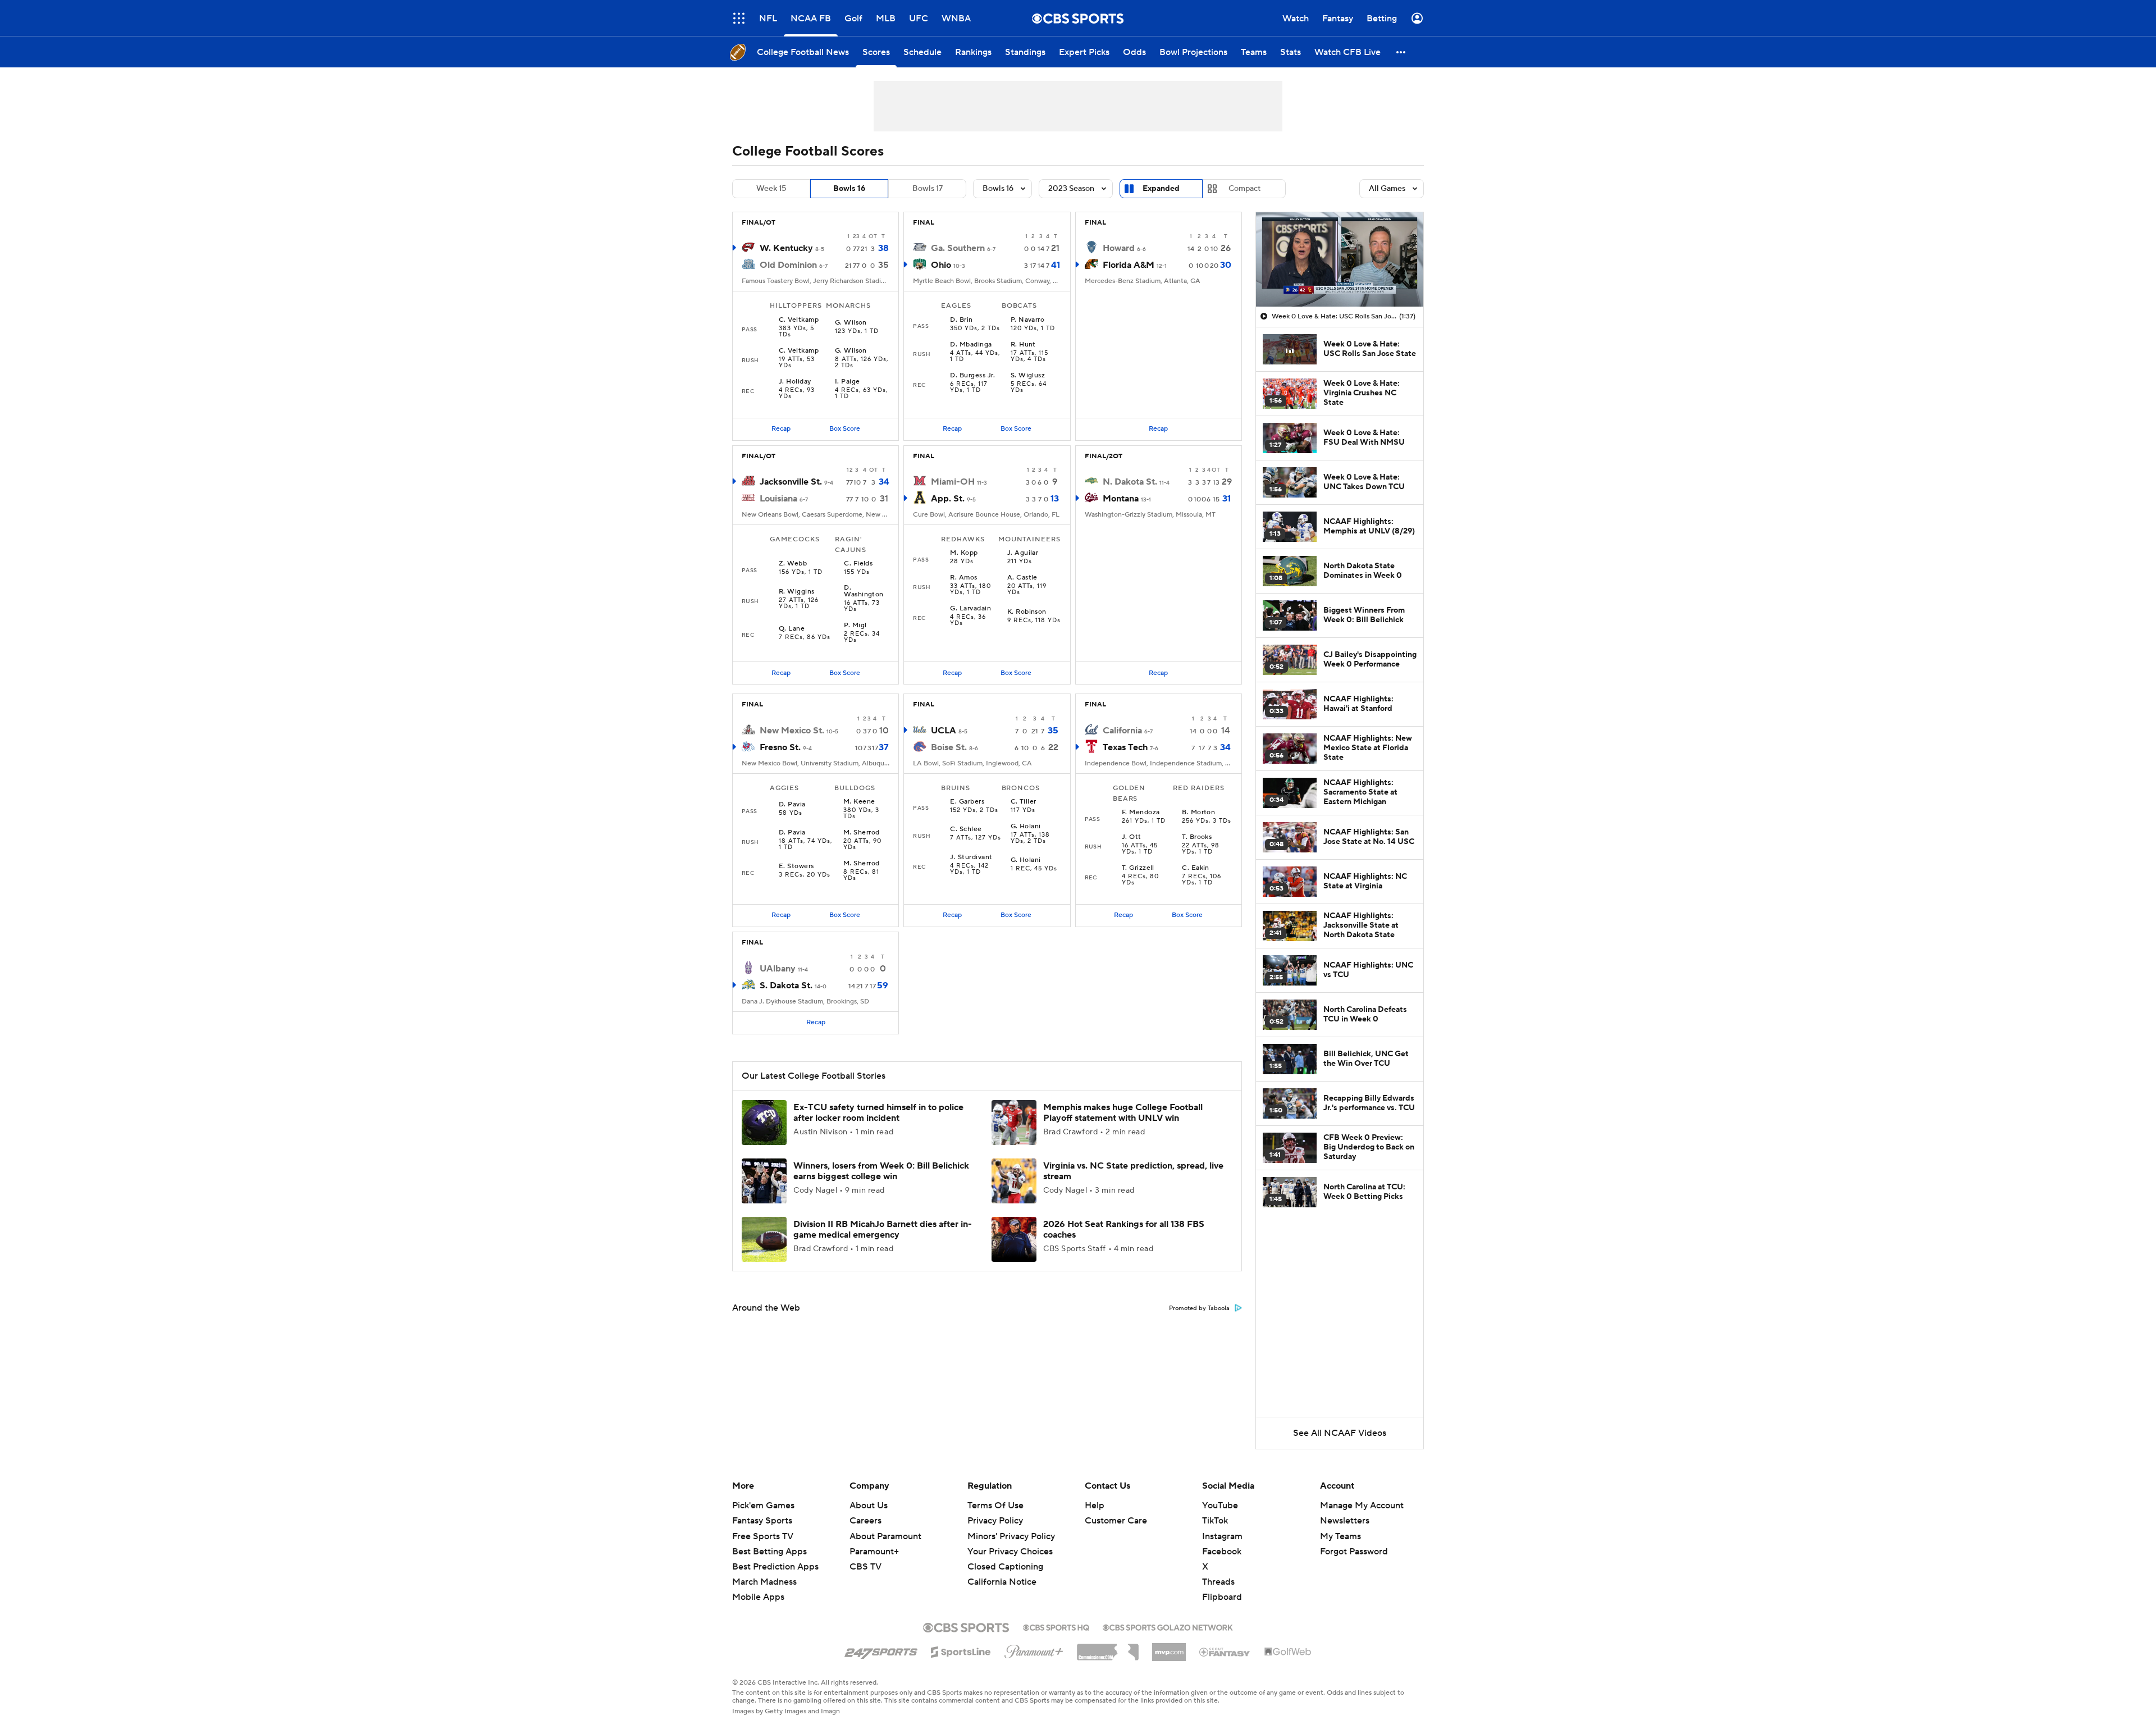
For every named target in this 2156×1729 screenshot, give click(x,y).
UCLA (944, 731)
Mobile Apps (758, 1597)
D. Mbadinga (971, 345)
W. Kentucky (786, 248)
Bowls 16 (849, 189)
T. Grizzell (1138, 868)
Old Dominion (788, 265)
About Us (869, 1506)
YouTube (1220, 1506)
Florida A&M (1129, 265)
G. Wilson (851, 323)
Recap (781, 429)
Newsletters (1345, 1521)
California (1122, 731)
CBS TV (865, 1567)
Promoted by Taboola (1199, 1308)
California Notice (1002, 1571)
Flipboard (1222, 1597)
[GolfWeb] (1288, 1652)
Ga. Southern (958, 248)
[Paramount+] (1034, 1649)
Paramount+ (874, 1552)
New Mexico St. (792, 731)
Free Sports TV (763, 1536)
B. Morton (1198, 813)
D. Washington (864, 591)
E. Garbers (967, 802)
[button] (739, 18)
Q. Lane (792, 629)
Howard (1119, 248)
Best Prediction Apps (775, 1567)
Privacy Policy (995, 1521)
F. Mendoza (1141, 813)
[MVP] (1169, 1648)
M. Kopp (964, 553)
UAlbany (778, 969)
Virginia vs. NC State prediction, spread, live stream (1133, 1171)
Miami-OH (953, 482)
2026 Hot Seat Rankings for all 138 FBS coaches (1124, 1230)
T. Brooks (1197, 837)
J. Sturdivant (971, 857)
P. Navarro (1028, 320)
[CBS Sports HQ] (1056, 1626)
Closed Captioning (1005, 1556)
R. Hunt (1023, 345)
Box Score (845, 429)
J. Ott (1132, 837)
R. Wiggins (797, 592)
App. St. (948, 499)
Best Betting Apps (769, 1552)
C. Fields (858, 564)
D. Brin (961, 320)
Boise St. (949, 747)
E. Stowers (796, 866)
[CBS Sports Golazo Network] (1168, 1626)
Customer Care (1116, 1521)
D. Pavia (792, 805)
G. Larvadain (970, 609)
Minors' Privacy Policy (1011, 1536)
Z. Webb (793, 564)
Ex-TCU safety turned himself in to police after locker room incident (878, 1113)
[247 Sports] (881, 1650)
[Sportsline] (961, 1650)
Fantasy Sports (762, 1521)
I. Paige (848, 382)
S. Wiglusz (1028, 376)
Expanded (1161, 189)
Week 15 (771, 189)
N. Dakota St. (1130, 482)
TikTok (1215, 1521)
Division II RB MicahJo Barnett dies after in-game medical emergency (883, 1230)
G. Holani (1026, 827)
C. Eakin (1196, 868)
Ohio (941, 265)
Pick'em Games (763, 1506)
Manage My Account (1362, 1506)
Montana (1121, 499)
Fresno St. (780, 747)
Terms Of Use (995, 1506)
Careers (865, 1521)
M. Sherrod (862, 833)
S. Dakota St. (786, 986)
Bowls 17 (928, 189)
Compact (1244, 189)
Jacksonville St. (791, 482)
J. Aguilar (1023, 553)
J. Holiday (795, 382)
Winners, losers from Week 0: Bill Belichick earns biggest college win (881, 1171)
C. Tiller (1024, 802)
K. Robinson (1027, 612)
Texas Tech (1125, 747)
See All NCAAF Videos (1340, 1433)
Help (1095, 1506)
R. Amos (963, 578)
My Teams (1340, 1536)
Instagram (1222, 1536)
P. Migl (855, 626)
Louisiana (778, 499)
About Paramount (885, 1536)
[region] (1340, 259)
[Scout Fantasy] (1225, 1652)
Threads (1218, 1582)
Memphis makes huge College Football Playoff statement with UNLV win (1123, 1113)
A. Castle (1022, 578)
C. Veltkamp (799, 320)
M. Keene (859, 802)
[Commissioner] (1108, 1648)
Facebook (1222, 1552)
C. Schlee (966, 829)
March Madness (764, 1582)
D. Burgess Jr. (972, 376)
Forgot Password (1354, 1552)
